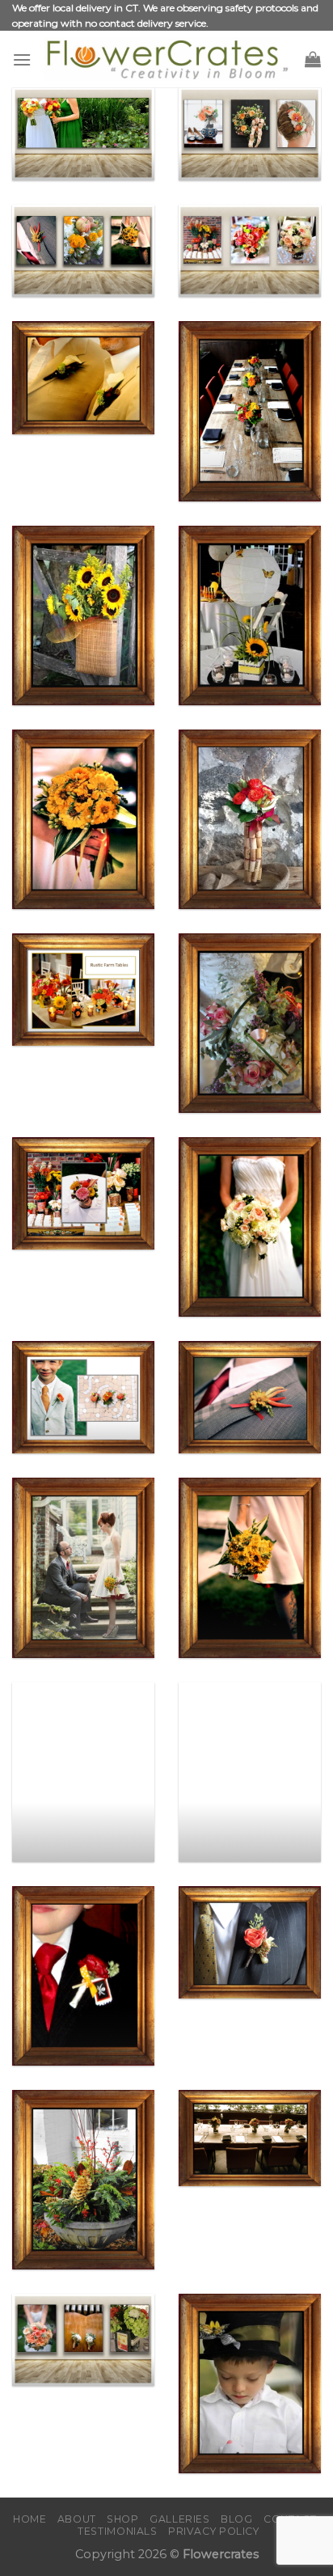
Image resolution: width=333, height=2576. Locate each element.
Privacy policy (214, 2531)
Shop (122, 2519)
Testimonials (117, 2531)
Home (30, 2519)
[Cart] (313, 59)
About (77, 2519)
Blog (236, 2519)
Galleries (180, 2519)
